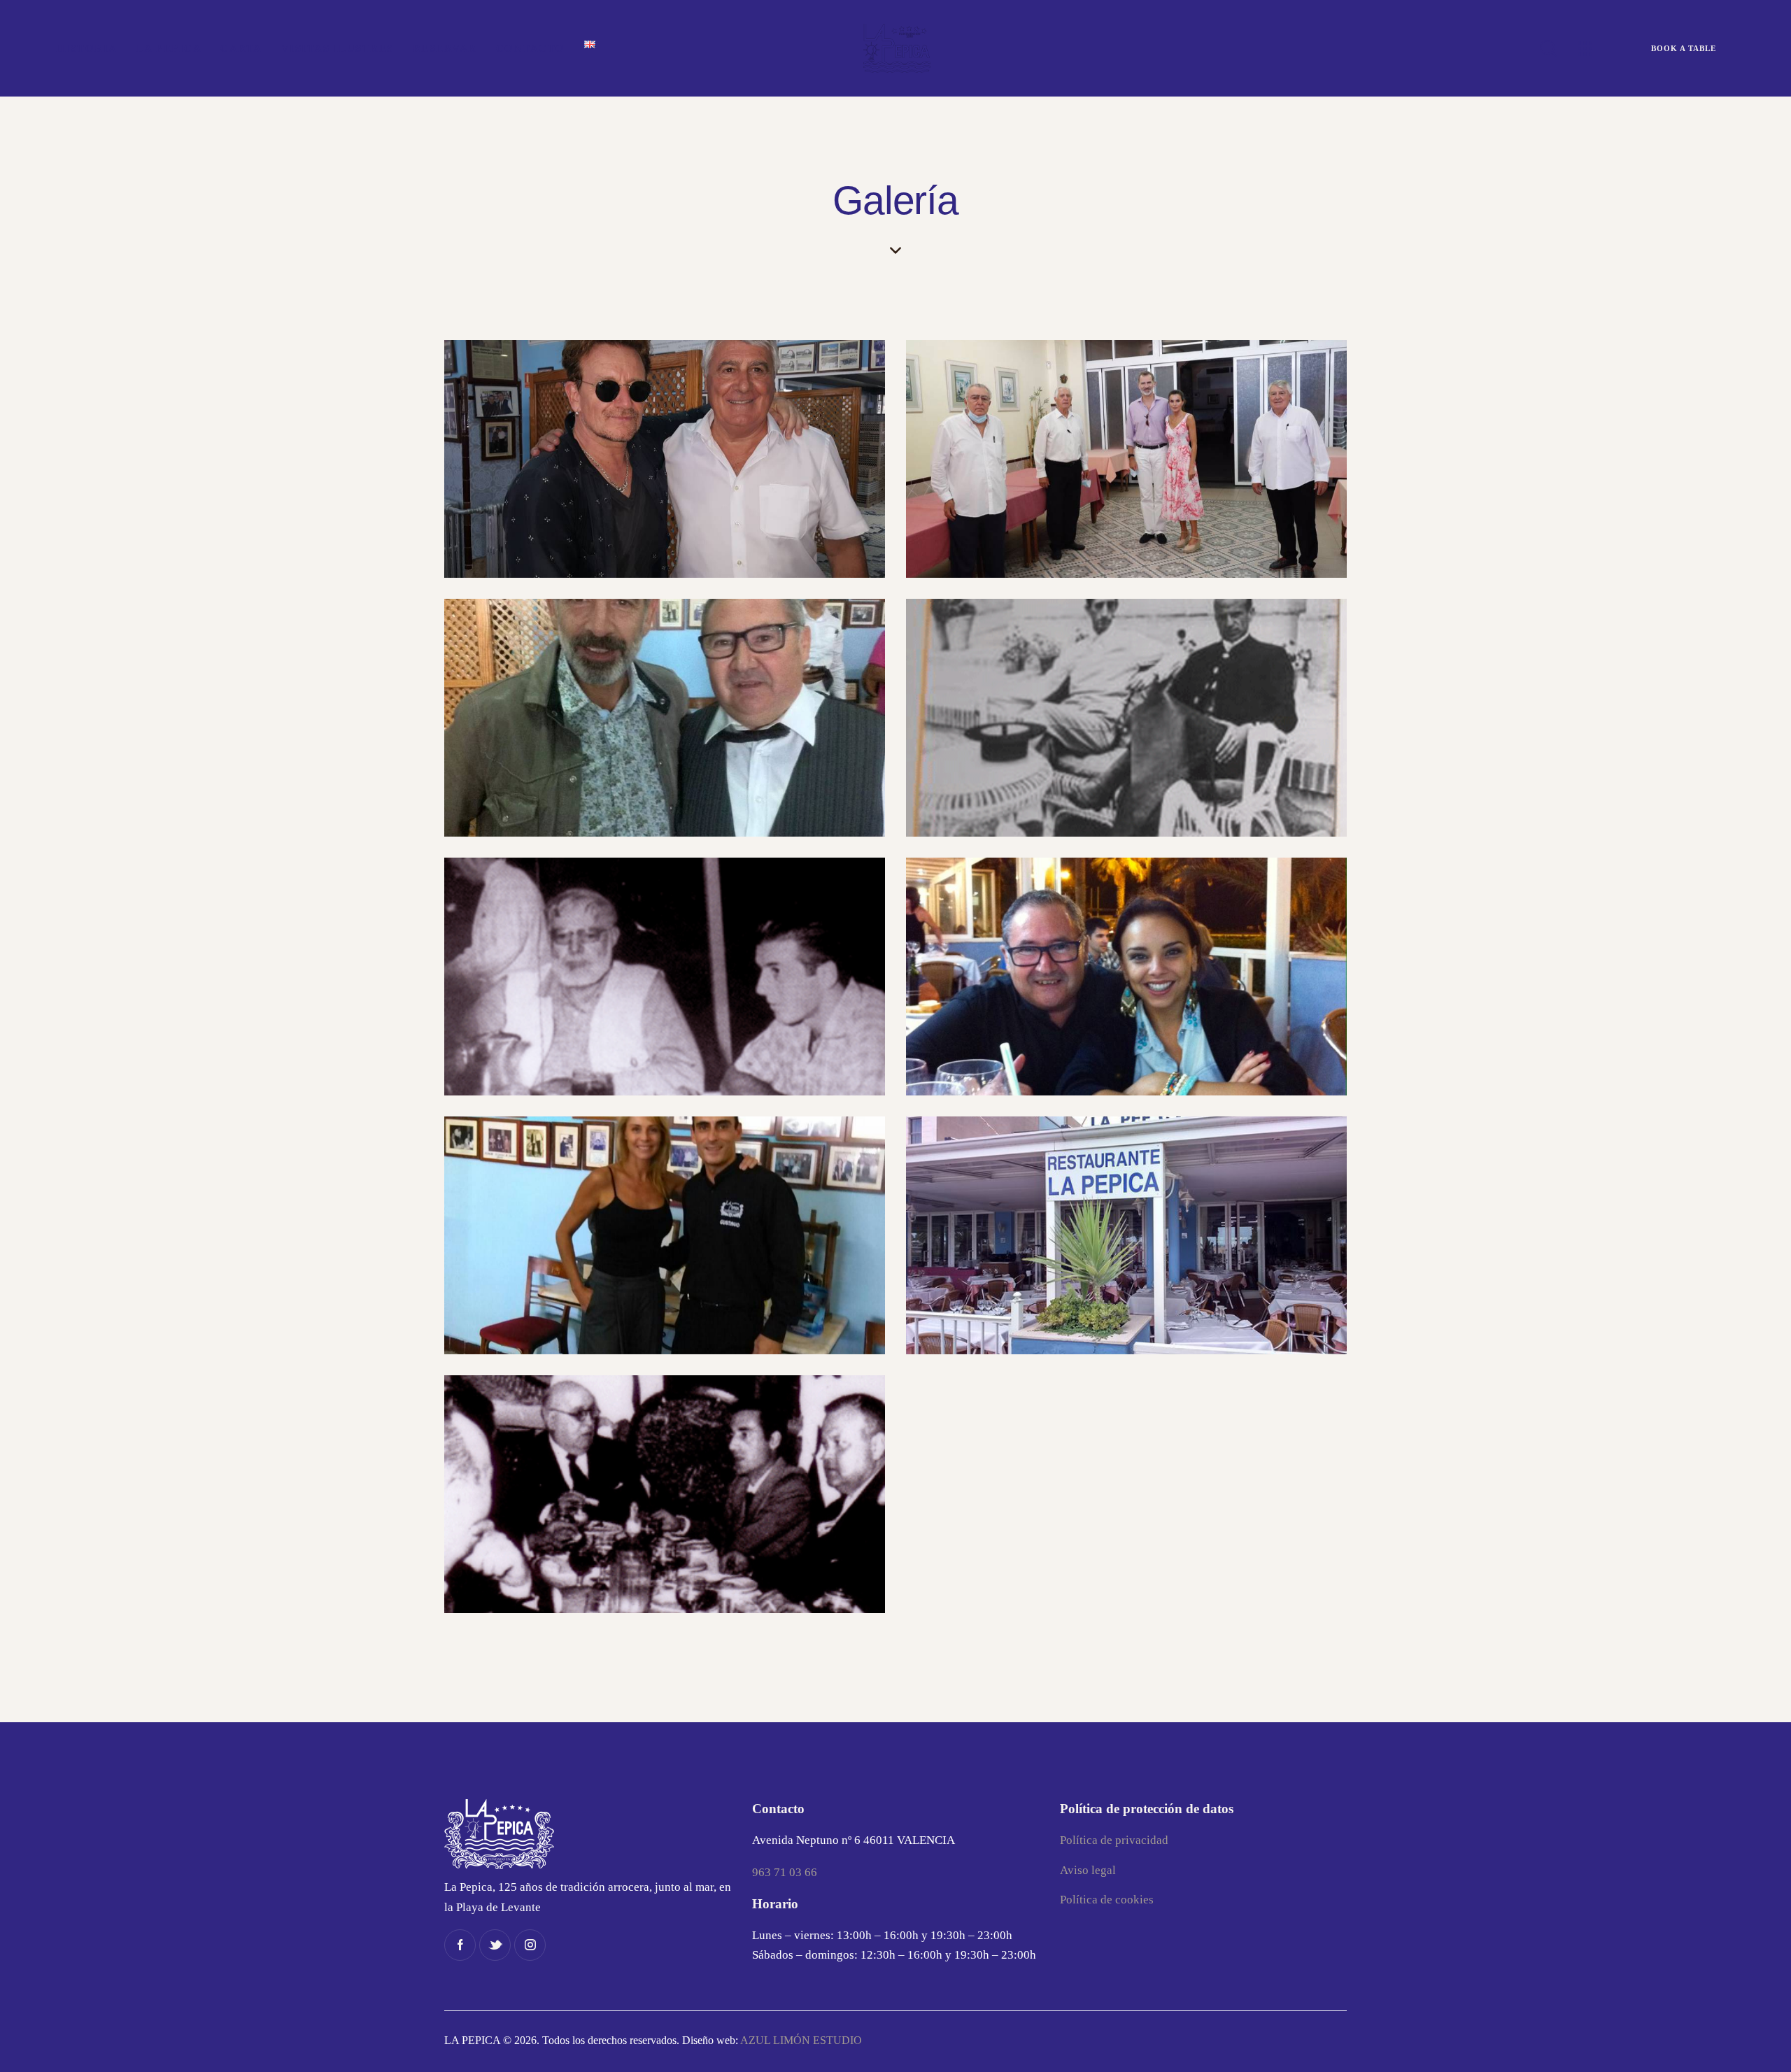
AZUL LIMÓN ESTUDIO (801, 2040)
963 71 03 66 (785, 1872)
